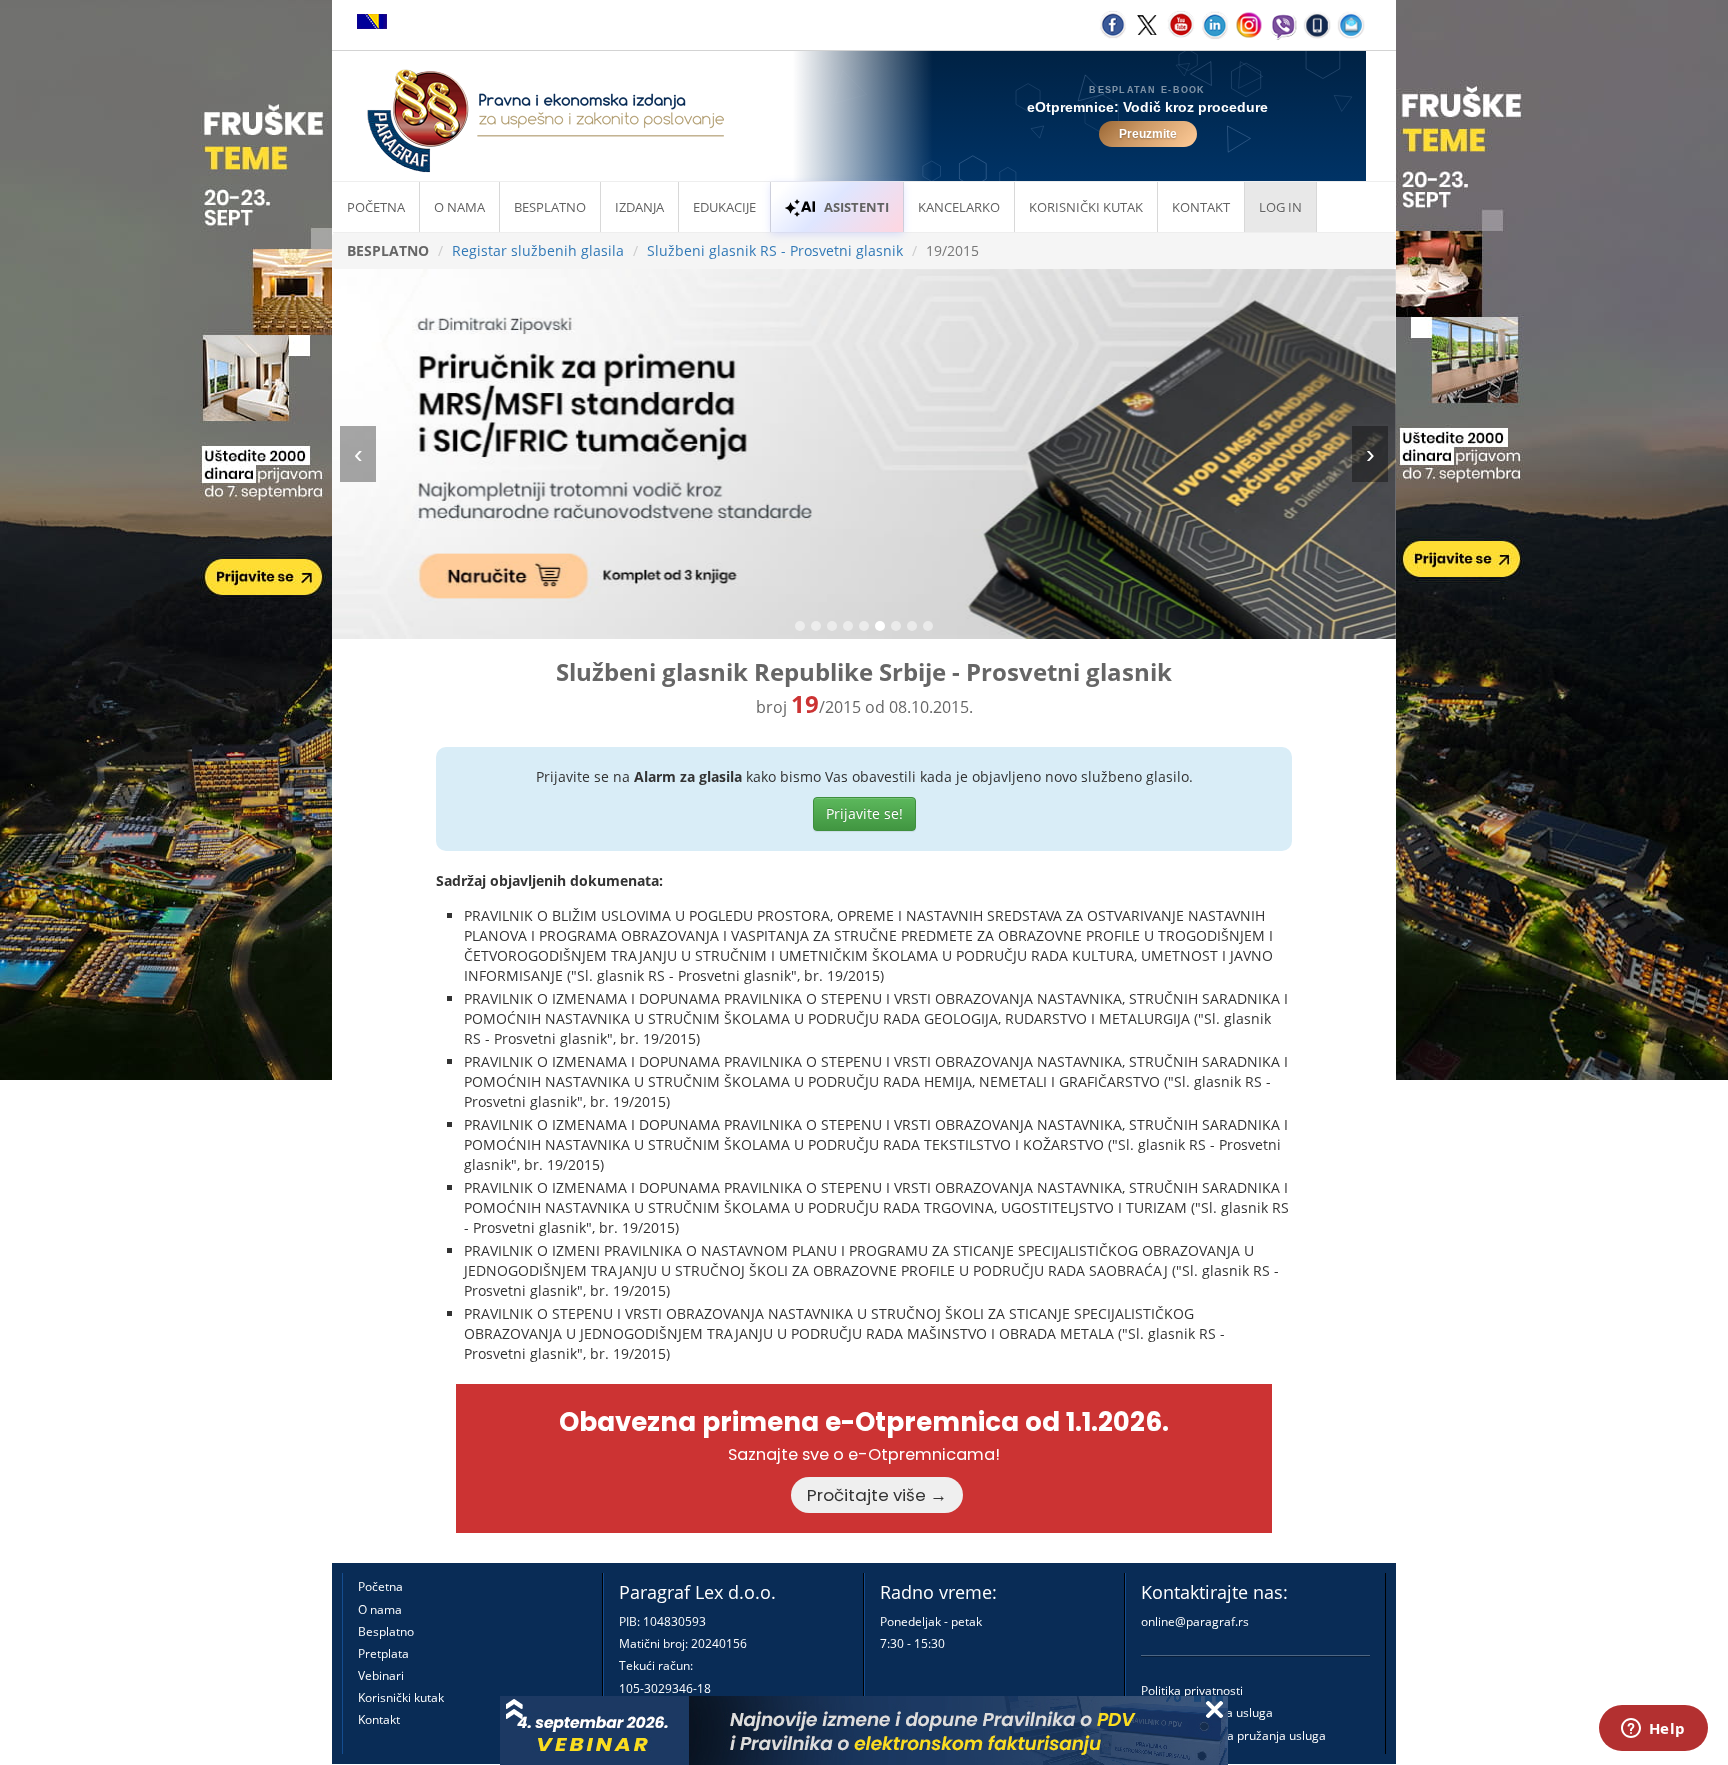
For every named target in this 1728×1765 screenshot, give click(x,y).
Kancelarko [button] (959, 207)
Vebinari (381, 1675)
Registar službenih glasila (538, 250)
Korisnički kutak (401, 1697)
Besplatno (550, 207)
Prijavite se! (864, 813)
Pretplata (383, 1653)
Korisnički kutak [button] (1086, 207)
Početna (376, 207)
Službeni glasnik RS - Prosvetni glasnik (775, 250)
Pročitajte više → (877, 1495)
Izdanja (639, 207)
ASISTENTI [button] (856, 207)
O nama (459, 207)
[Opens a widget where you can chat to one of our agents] (1653, 1730)
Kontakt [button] (1201, 207)
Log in (1280, 207)
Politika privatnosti (1192, 1690)
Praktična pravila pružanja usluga (1233, 1735)
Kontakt (379, 1719)
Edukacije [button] (724, 207)
